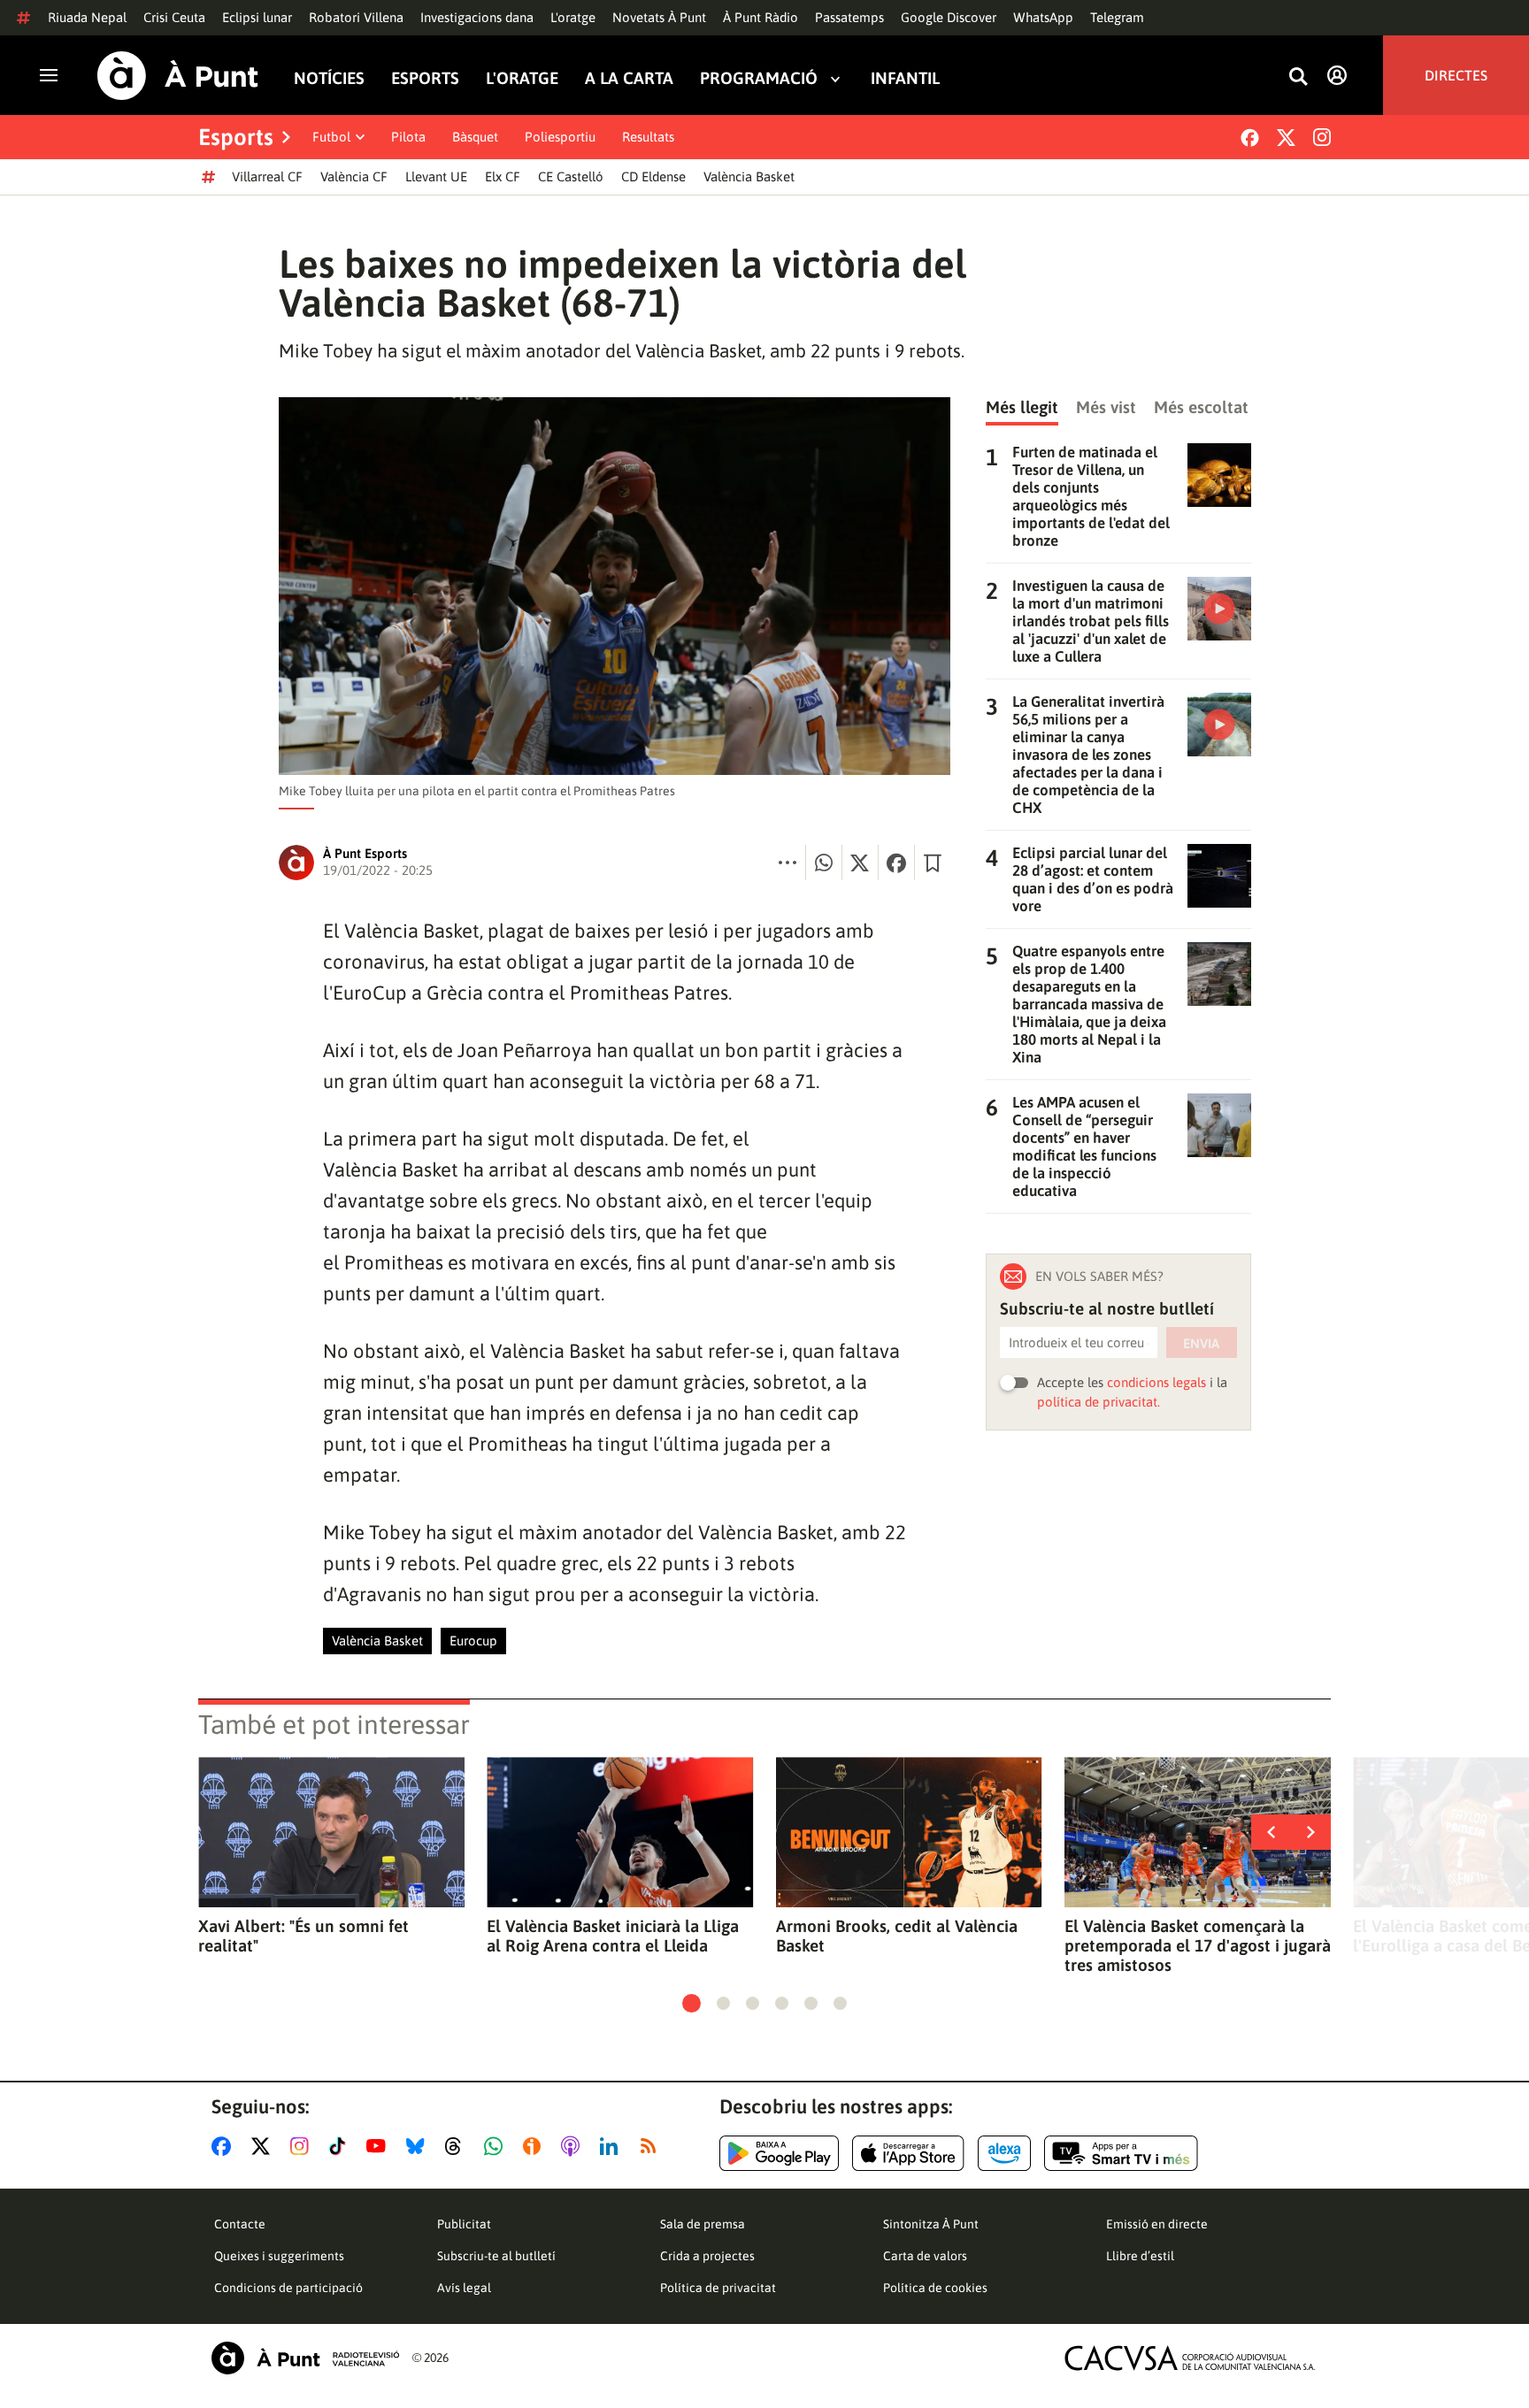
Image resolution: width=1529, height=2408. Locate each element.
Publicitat (464, 2224)
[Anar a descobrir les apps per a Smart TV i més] (1121, 2153)
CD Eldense (653, 176)
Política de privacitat (718, 2288)
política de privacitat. (1099, 1402)
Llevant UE (436, 176)
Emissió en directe (1157, 2224)
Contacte (240, 2224)
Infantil (905, 78)
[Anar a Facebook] (225, 2146)
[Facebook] (1250, 138)
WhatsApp (1043, 17)
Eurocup (473, 1641)
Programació (759, 78)
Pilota (408, 137)
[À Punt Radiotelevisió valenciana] (305, 2358)
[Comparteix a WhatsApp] (824, 863)
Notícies (329, 78)
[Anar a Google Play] (779, 2153)
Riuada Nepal (87, 17)
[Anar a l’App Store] (908, 2153)
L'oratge (573, 17)
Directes (1456, 75)
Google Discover (949, 17)
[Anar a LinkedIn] (612, 2146)
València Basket (749, 176)
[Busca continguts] (1298, 77)
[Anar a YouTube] (380, 2146)
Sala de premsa (703, 2224)
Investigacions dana (477, 17)
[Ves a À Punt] (178, 76)
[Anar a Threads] (458, 2146)
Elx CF (503, 176)
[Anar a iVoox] (535, 2146)
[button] (692, 2003)
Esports (425, 78)
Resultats (648, 137)
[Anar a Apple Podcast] (574, 2146)
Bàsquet (475, 137)
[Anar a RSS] (652, 2146)
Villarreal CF (267, 176)
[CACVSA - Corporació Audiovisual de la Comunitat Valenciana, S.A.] (1190, 2358)
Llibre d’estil (1140, 2256)
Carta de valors (925, 2256)
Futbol (331, 137)
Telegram (1117, 17)
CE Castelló (571, 176)
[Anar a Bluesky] (419, 2146)
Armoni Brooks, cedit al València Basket (897, 1936)
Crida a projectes (707, 2256)
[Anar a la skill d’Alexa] (1004, 2153)
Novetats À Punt (659, 17)
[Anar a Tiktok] (341, 2146)
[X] (1286, 138)
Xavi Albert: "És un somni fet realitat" (303, 1936)
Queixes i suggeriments (279, 2256)
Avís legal (464, 2288)
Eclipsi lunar (257, 17)
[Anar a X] (264, 2146)
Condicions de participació (288, 2288)
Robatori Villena (356, 17)
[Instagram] (1322, 137)
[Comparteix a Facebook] (896, 863)
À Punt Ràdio (761, 17)
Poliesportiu (560, 137)
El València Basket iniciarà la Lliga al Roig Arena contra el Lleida (613, 1936)
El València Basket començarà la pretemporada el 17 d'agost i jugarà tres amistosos (1198, 1945)
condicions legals (1156, 1382)
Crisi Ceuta (174, 17)
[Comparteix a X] (860, 863)
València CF (354, 176)
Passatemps (849, 17)
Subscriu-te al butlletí (496, 2256)
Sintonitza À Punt (931, 2224)
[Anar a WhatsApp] (497, 2146)
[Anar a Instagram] (303, 2146)
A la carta (629, 78)
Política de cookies (935, 2288)
